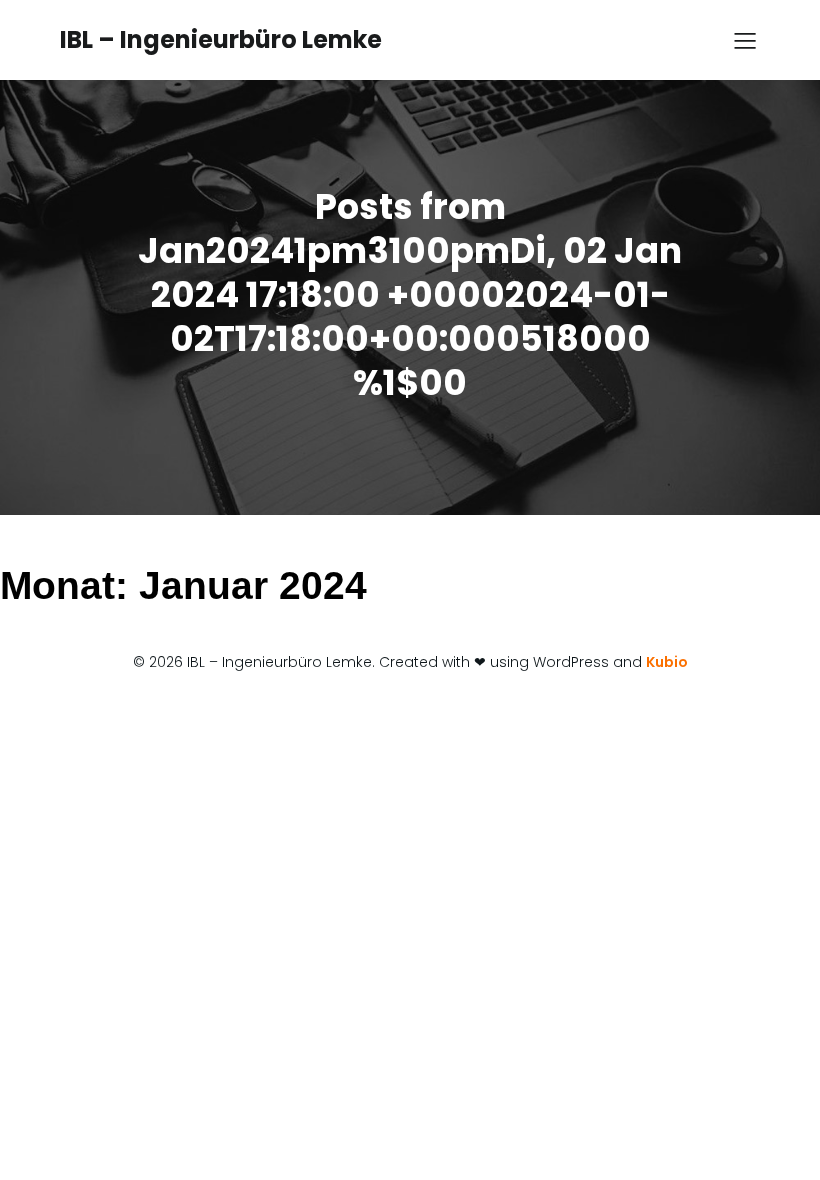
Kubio (667, 662)
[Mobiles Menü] (745, 40)
